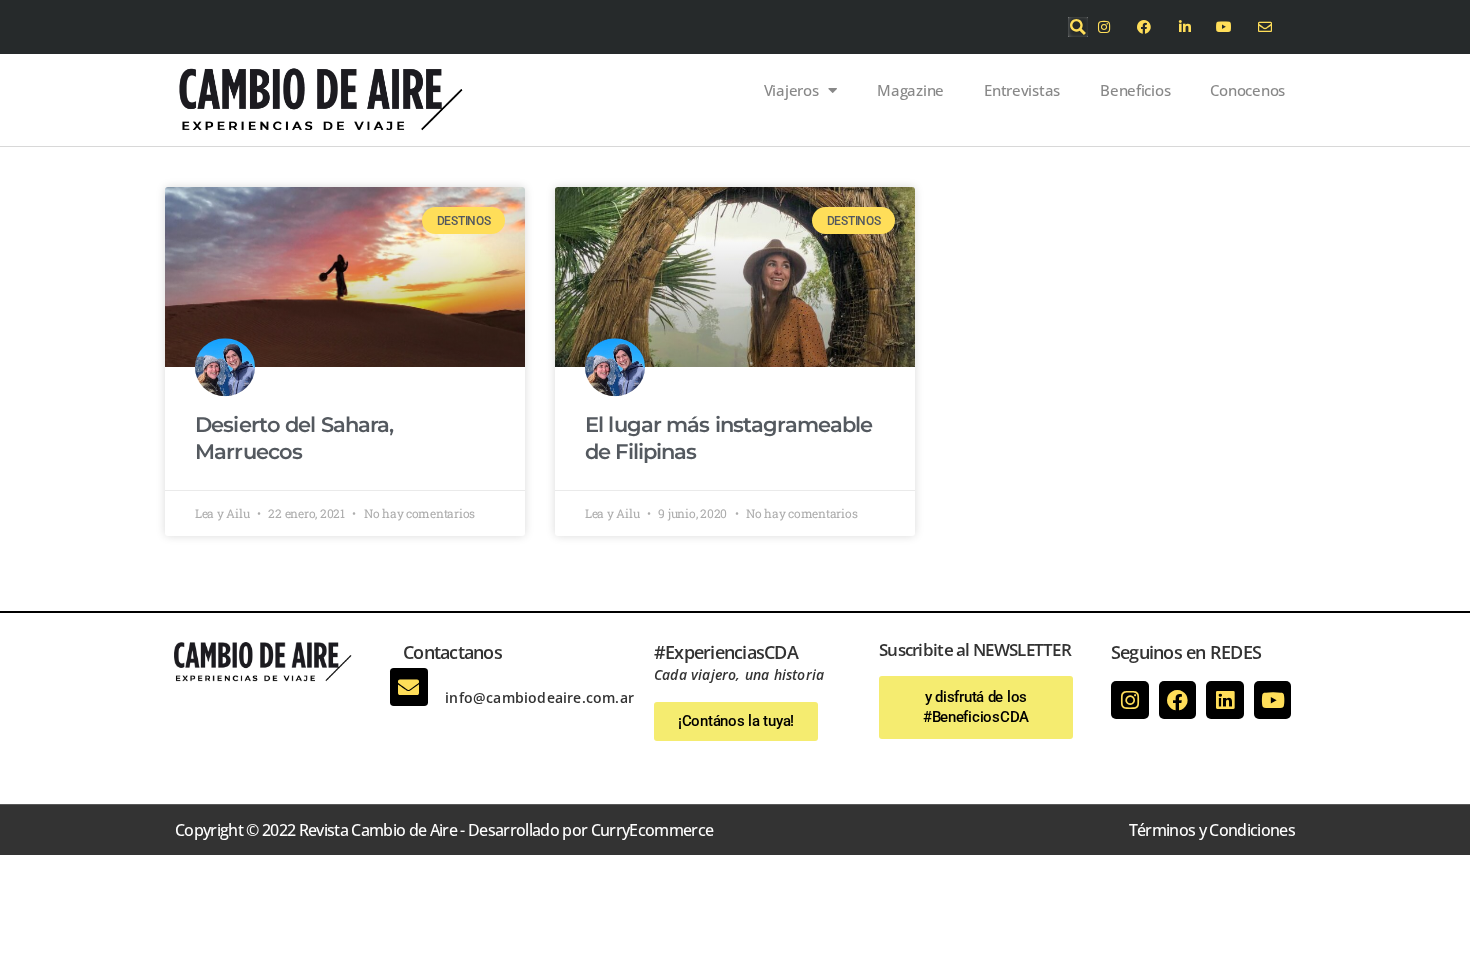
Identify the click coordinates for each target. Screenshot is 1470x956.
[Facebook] (1178, 700)
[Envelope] (409, 687)
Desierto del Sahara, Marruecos (294, 437)
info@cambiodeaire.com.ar (539, 697)
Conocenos (1247, 90)
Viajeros (791, 90)
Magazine (910, 90)
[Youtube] (1273, 700)
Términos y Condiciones (1212, 830)
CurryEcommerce (652, 830)
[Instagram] (1130, 700)
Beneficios (1135, 90)
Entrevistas (1022, 90)
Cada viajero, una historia (739, 674)
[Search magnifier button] (1078, 27)
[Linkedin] (1225, 700)
